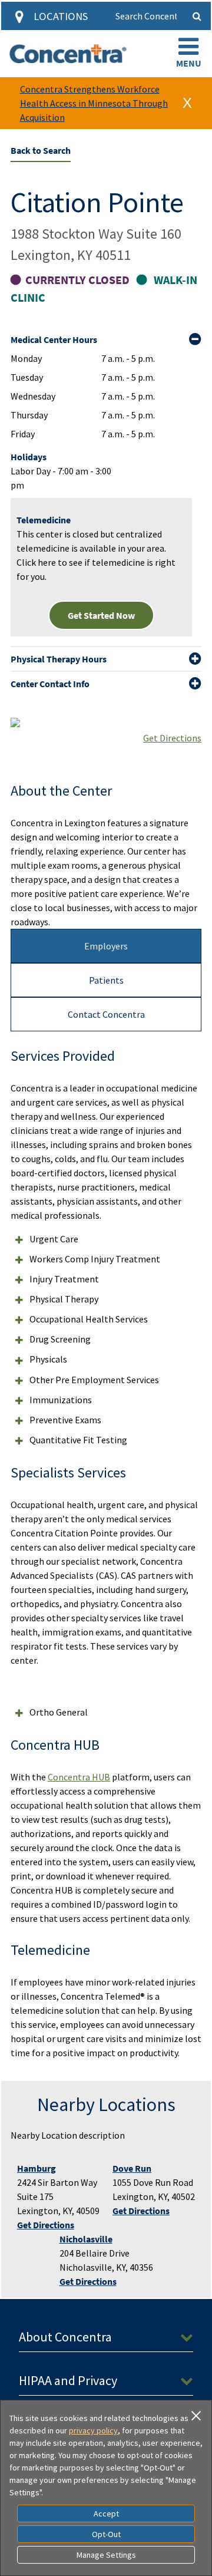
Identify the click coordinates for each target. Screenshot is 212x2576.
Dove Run (132, 2168)
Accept (106, 2514)
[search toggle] (197, 16)
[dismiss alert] (187, 103)
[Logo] (68, 54)
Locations (61, 16)
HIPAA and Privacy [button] (68, 2380)
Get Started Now (101, 615)
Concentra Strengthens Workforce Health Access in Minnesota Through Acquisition (94, 103)
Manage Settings (106, 2555)
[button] (188, 54)
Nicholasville (86, 2239)
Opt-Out (106, 2534)
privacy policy (93, 2430)
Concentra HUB (79, 1777)
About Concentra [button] (65, 2337)
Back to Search (41, 150)
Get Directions (172, 738)
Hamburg (37, 2168)
